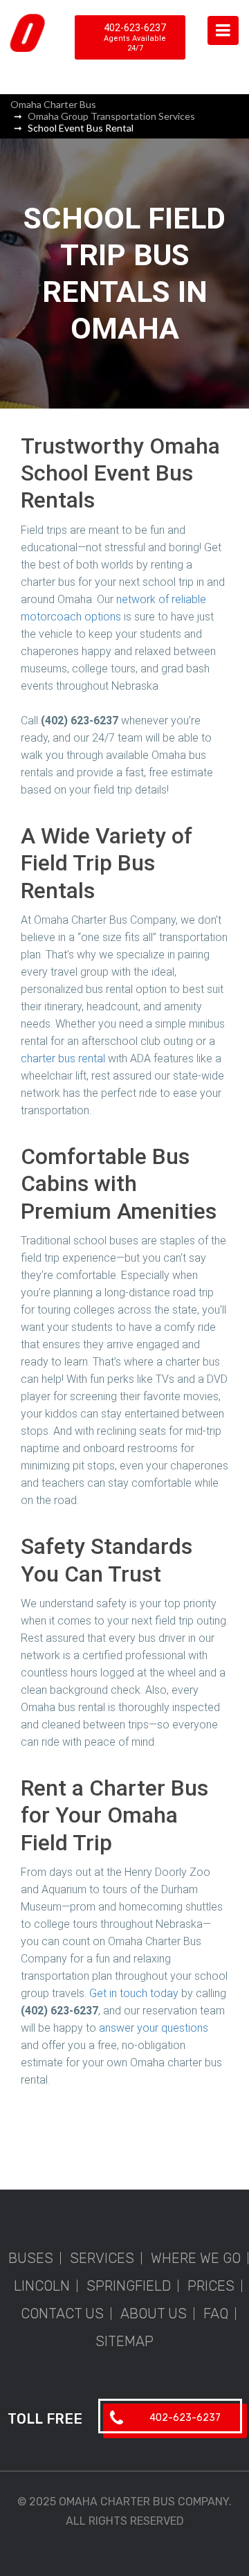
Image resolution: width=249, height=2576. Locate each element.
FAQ (216, 2314)
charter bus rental (63, 1058)
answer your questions (154, 2028)
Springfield (129, 2286)
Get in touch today (134, 1993)
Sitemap (124, 2341)
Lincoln (42, 2286)
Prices (211, 2286)
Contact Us (62, 2314)
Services (102, 2258)
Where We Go (196, 2258)
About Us (154, 2314)
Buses (31, 2258)
